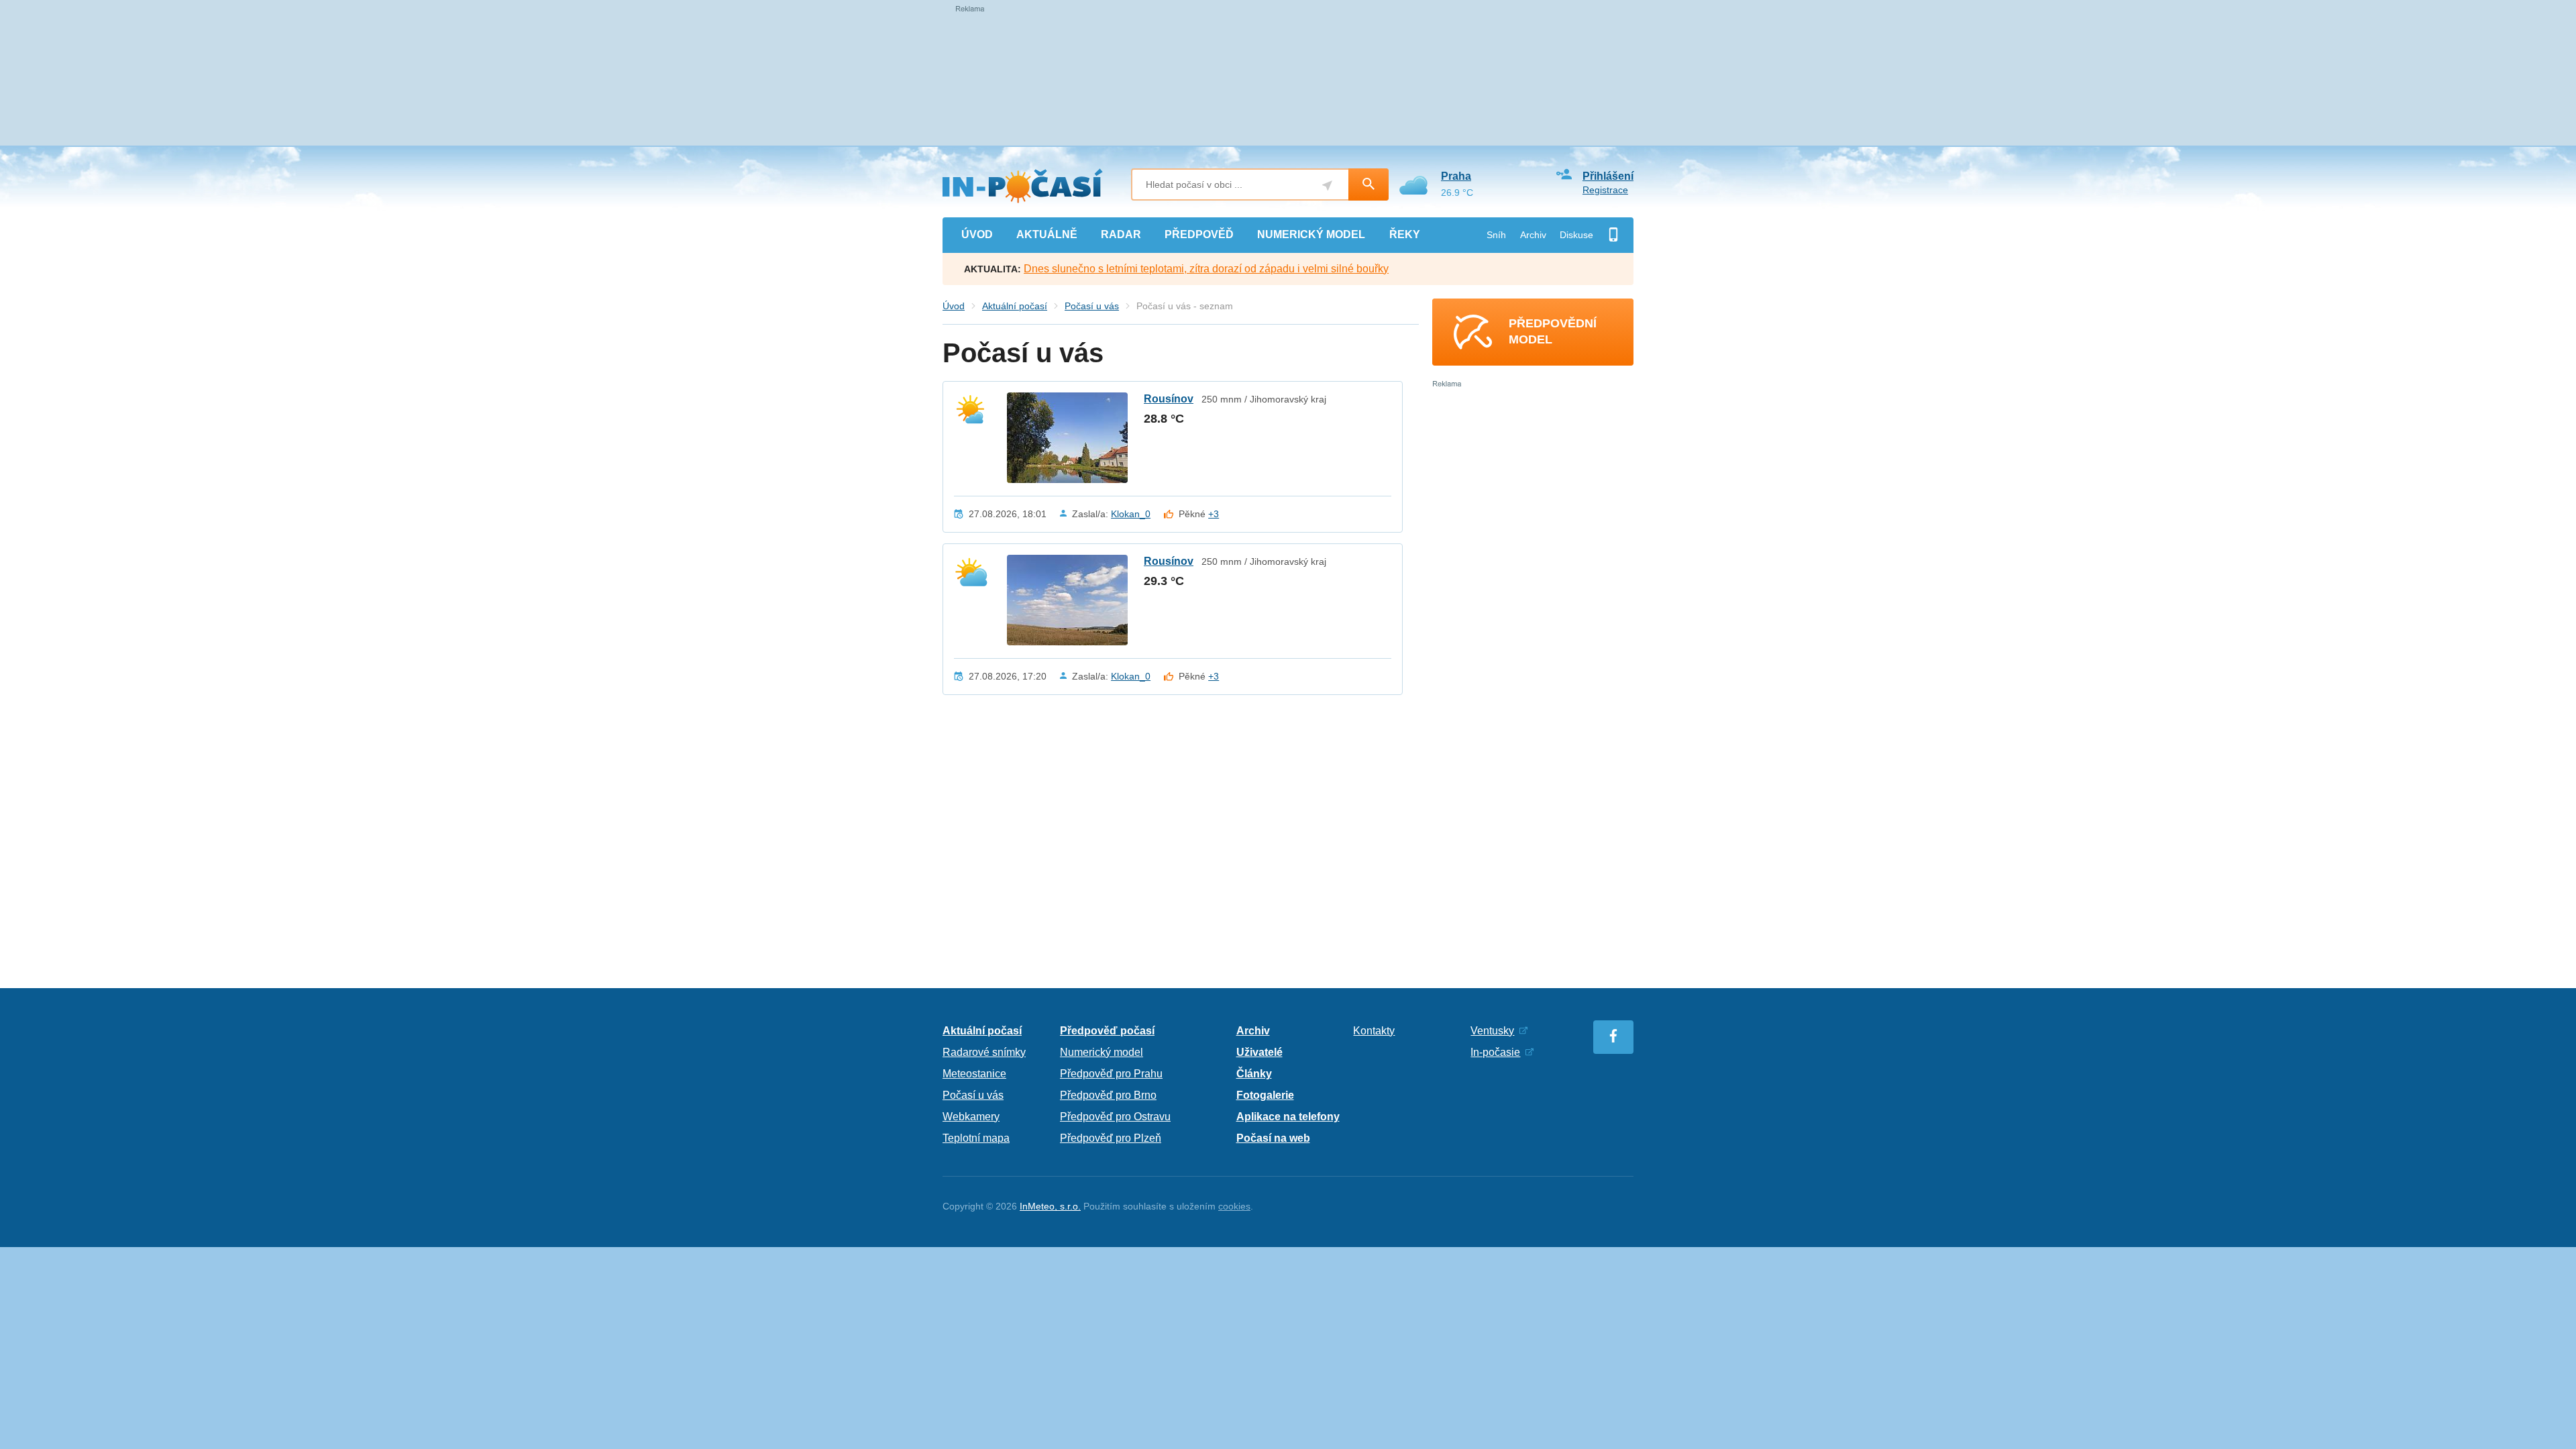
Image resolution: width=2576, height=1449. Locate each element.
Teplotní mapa (976, 1138)
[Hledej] (1368, 184)
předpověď (1199, 234)
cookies (1234, 1206)
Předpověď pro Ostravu (1115, 1117)
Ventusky (1492, 1031)
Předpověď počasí (1107, 1031)
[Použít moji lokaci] (1327, 185)
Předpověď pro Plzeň (1111, 1138)
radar (1121, 234)
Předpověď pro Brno (1108, 1095)
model (1311, 234)
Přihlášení (1608, 176)
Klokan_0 (1131, 514)
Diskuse (1576, 235)
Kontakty (1374, 1031)
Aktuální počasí (1015, 306)
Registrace (1605, 190)
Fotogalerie (1265, 1095)
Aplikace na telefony (1288, 1117)
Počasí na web (1273, 1138)
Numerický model (1102, 1052)
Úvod (954, 306)
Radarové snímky (984, 1052)
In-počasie (1495, 1052)
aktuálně (1047, 234)
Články (1254, 1074)
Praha (1456, 176)
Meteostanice (974, 1074)
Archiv (1533, 235)
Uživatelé (1259, 1052)
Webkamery (971, 1117)
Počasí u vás (1092, 306)
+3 (1214, 514)
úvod (977, 234)
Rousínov (1169, 399)
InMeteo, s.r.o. (1050, 1206)
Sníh (1496, 235)
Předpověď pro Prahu (1111, 1074)
